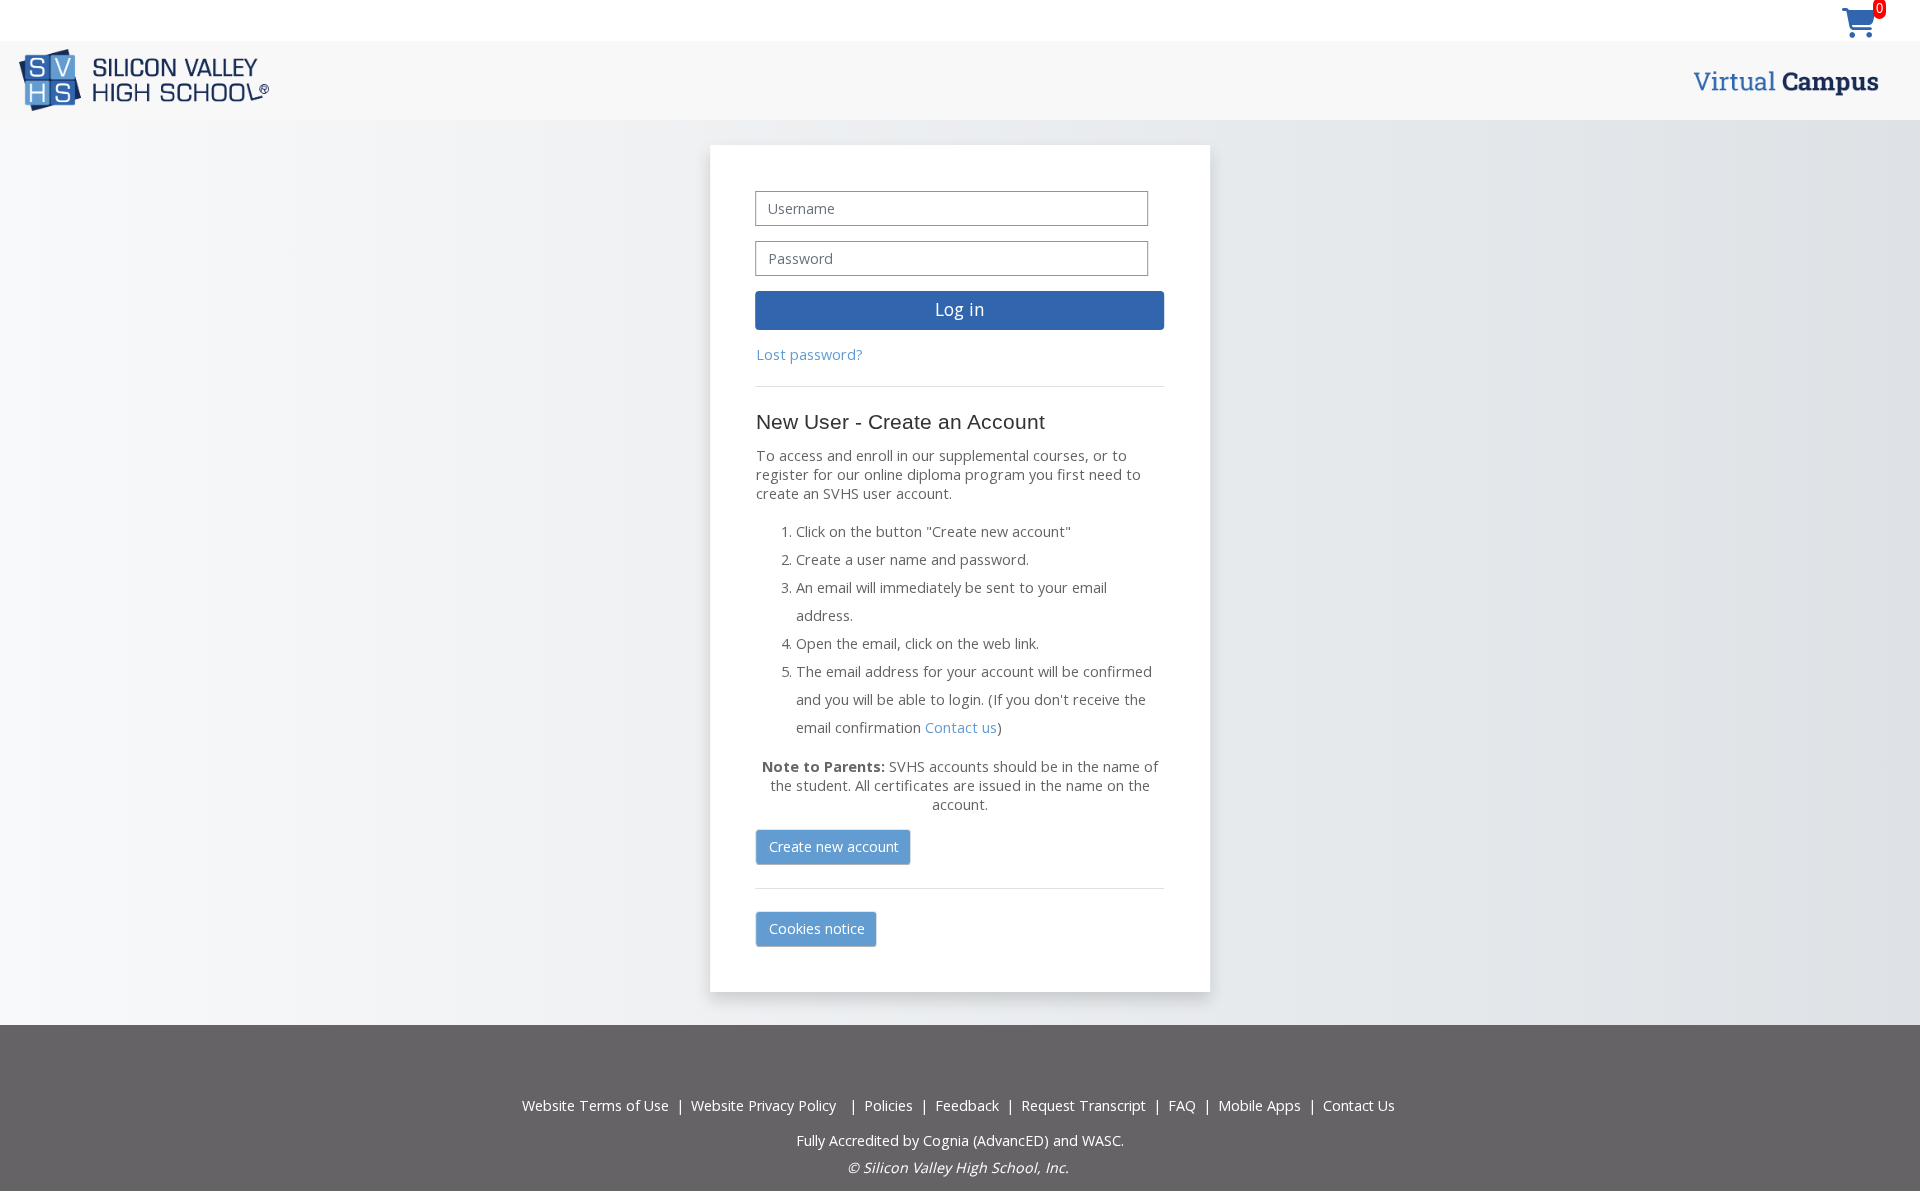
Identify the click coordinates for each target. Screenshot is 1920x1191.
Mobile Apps (1259, 1105)
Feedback (967, 1105)
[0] (1859, 23)
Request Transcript (1083, 1105)
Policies (888, 1105)
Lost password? (809, 354)
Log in (960, 309)
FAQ (1182, 1105)
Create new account (834, 846)
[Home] (144, 79)
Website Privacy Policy (763, 1105)
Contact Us (1359, 1105)
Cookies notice (817, 928)
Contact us (961, 727)
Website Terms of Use (595, 1105)
